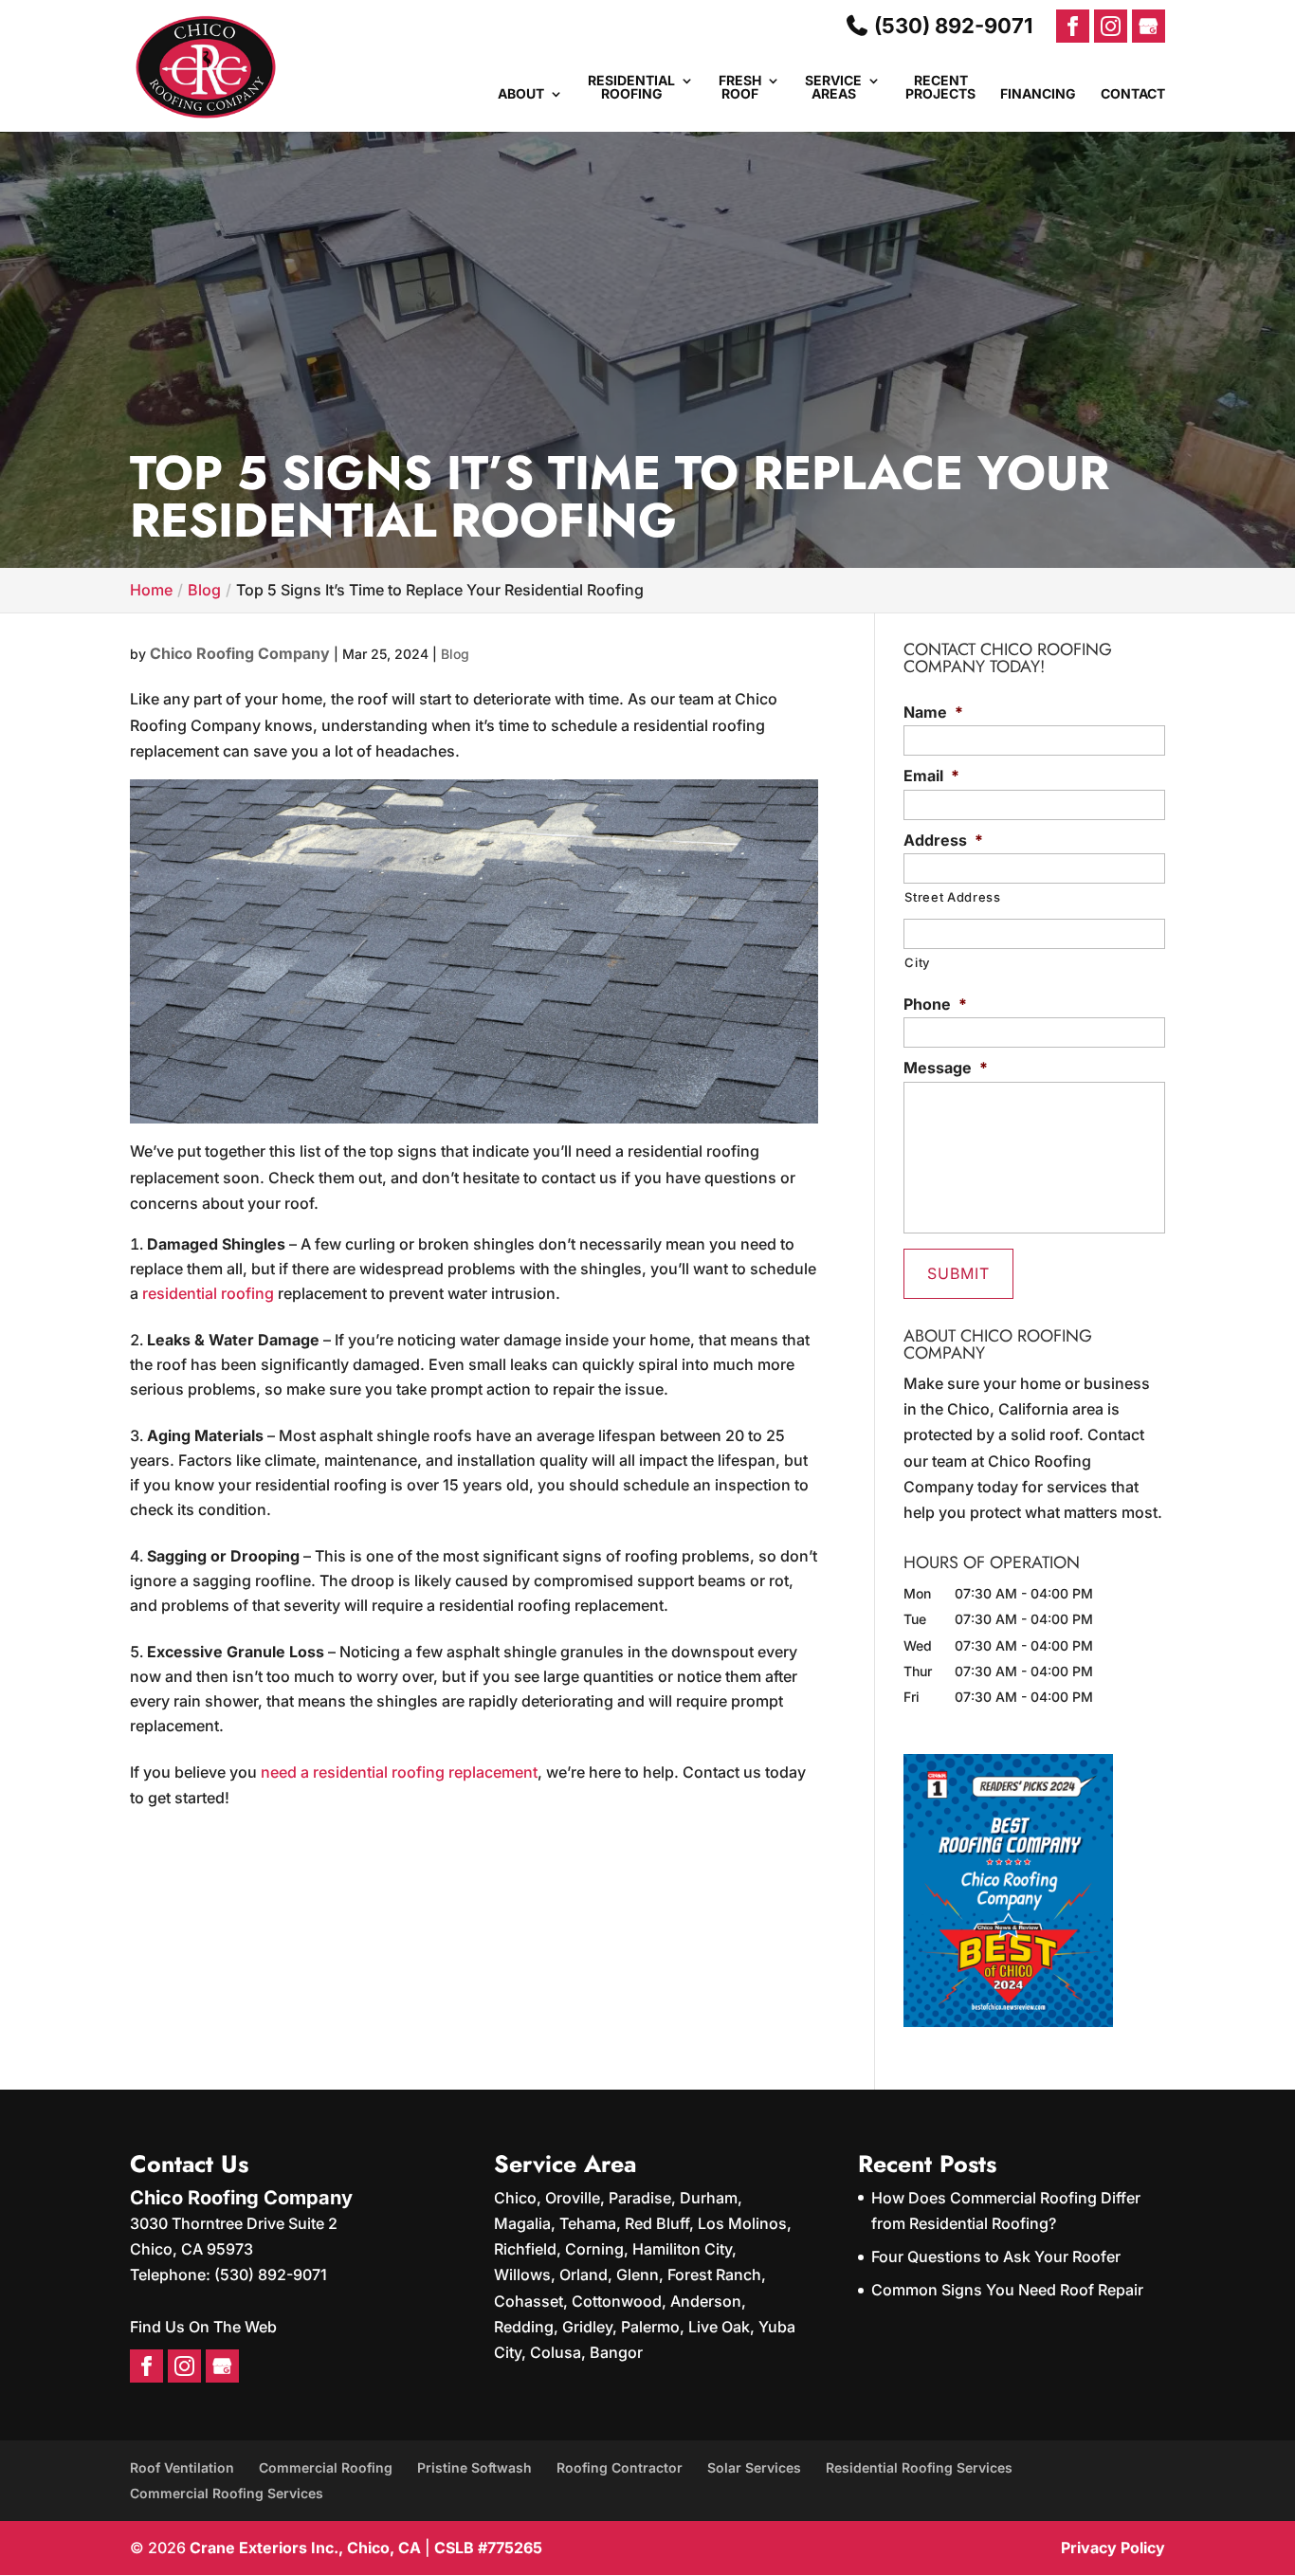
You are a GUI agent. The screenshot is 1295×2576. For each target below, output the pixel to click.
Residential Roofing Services (919, 2467)
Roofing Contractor (620, 2467)
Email (931, 776)
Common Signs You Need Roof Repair (1007, 2290)
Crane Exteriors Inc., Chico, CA (305, 2548)
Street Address (952, 897)
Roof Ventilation (182, 2467)
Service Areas (833, 88)
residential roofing (208, 1293)
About (521, 94)
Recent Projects (940, 88)
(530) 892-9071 (951, 26)
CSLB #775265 (488, 2548)
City (917, 962)
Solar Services (754, 2467)
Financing (1038, 94)
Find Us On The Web (203, 2327)
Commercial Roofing (326, 2467)
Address (943, 840)
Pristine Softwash (474, 2467)
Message (946, 1068)
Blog (455, 654)
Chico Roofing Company (240, 653)
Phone (935, 1004)
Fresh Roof (740, 88)
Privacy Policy (1113, 2548)
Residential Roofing (631, 88)
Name (933, 712)
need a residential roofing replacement (399, 1772)
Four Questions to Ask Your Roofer (996, 2256)
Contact (1133, 94)
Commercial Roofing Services (227, 2493)
